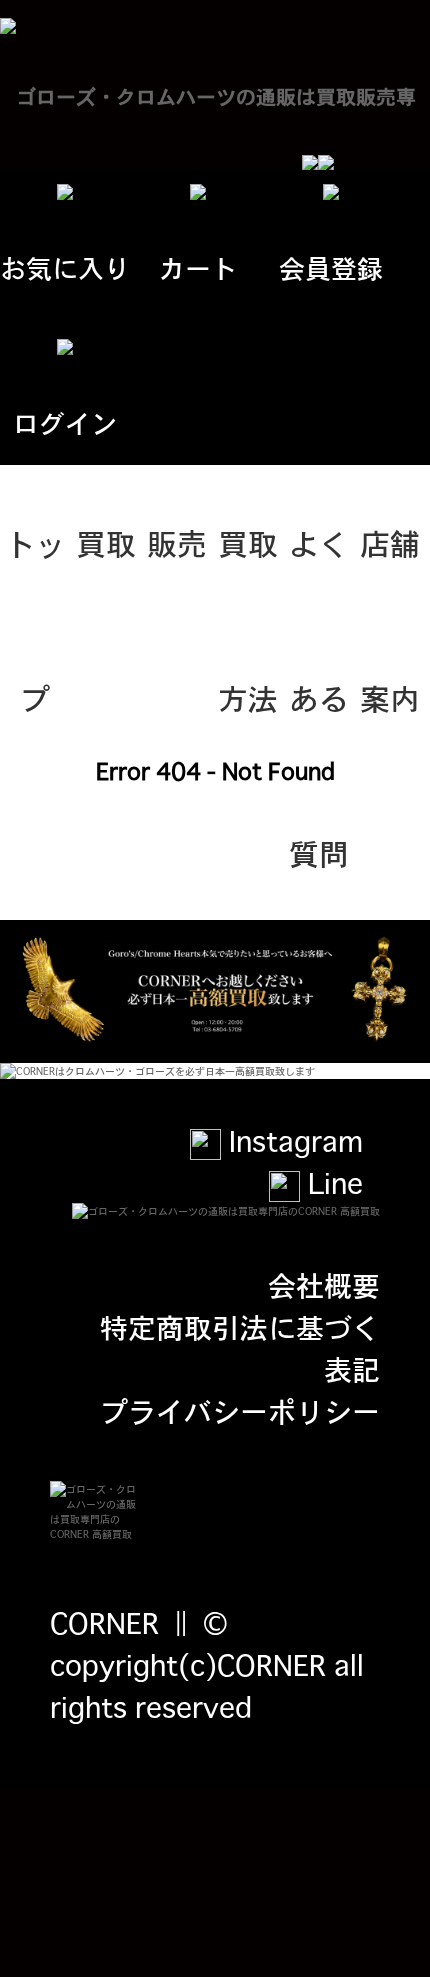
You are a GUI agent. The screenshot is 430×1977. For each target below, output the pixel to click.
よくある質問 (319, 570)
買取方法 (248, 570)
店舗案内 (390, 570)
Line (331, 1182)
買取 (106, 542)
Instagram (292, 1140)
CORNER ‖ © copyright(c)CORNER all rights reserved (207, 1664)
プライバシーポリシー (240, 1410)
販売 (177, 542)
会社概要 (324, 1284)
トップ (35, 570)
